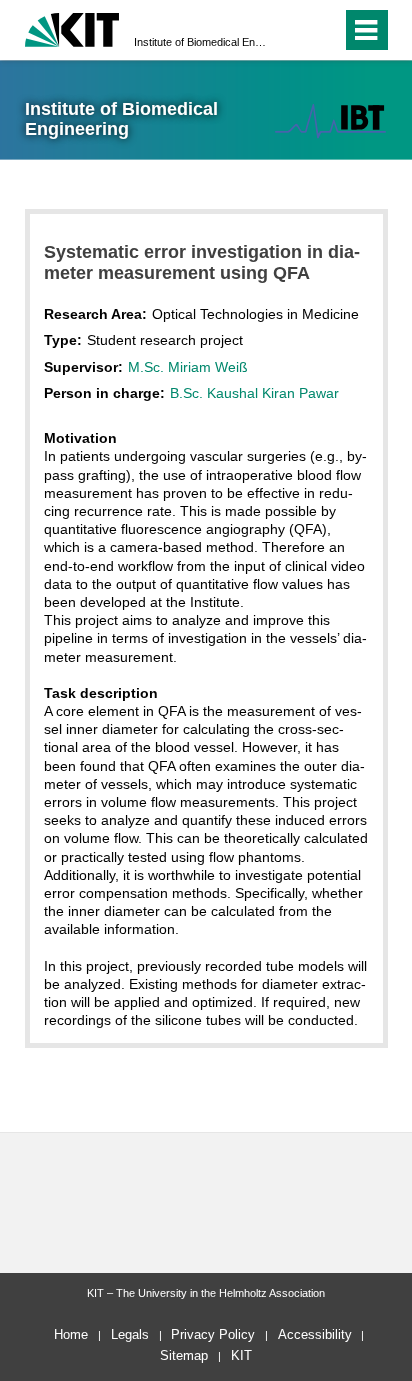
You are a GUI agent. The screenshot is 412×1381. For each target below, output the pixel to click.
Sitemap (184, 1355)
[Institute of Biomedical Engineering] (330, 120)
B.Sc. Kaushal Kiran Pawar (254, 393)
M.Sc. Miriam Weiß (188, 367)
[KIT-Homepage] (72, 27)
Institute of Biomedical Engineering (200, 42)
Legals (130, 1334)
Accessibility (315, 1334)
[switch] (290, 30)
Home (71, 1334)
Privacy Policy (213, 1334)
